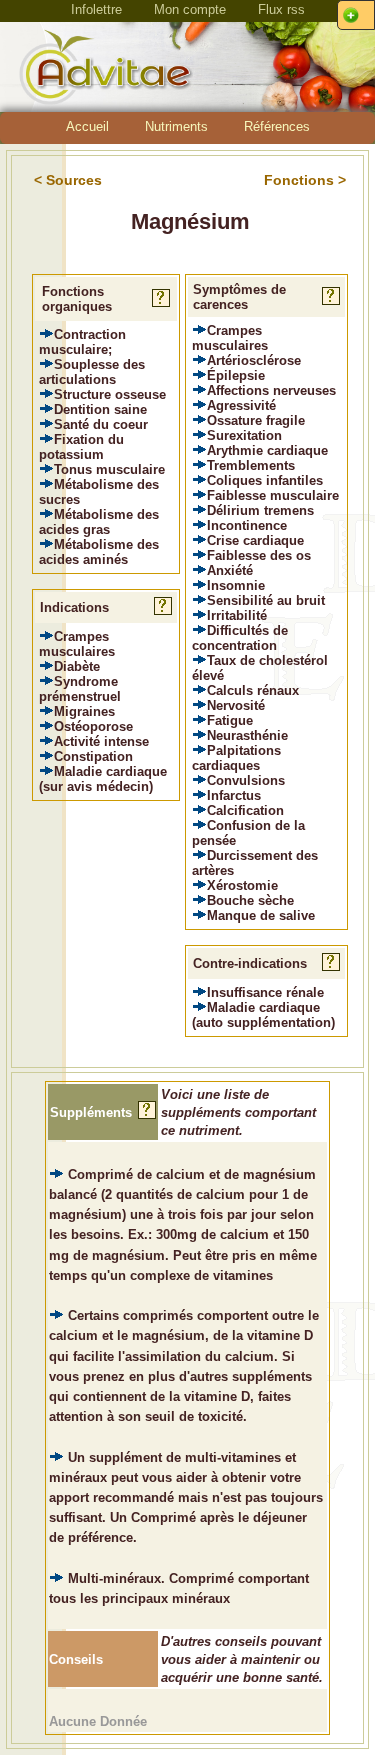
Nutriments (176, 126)
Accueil (87, 126)
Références (277, 126)
